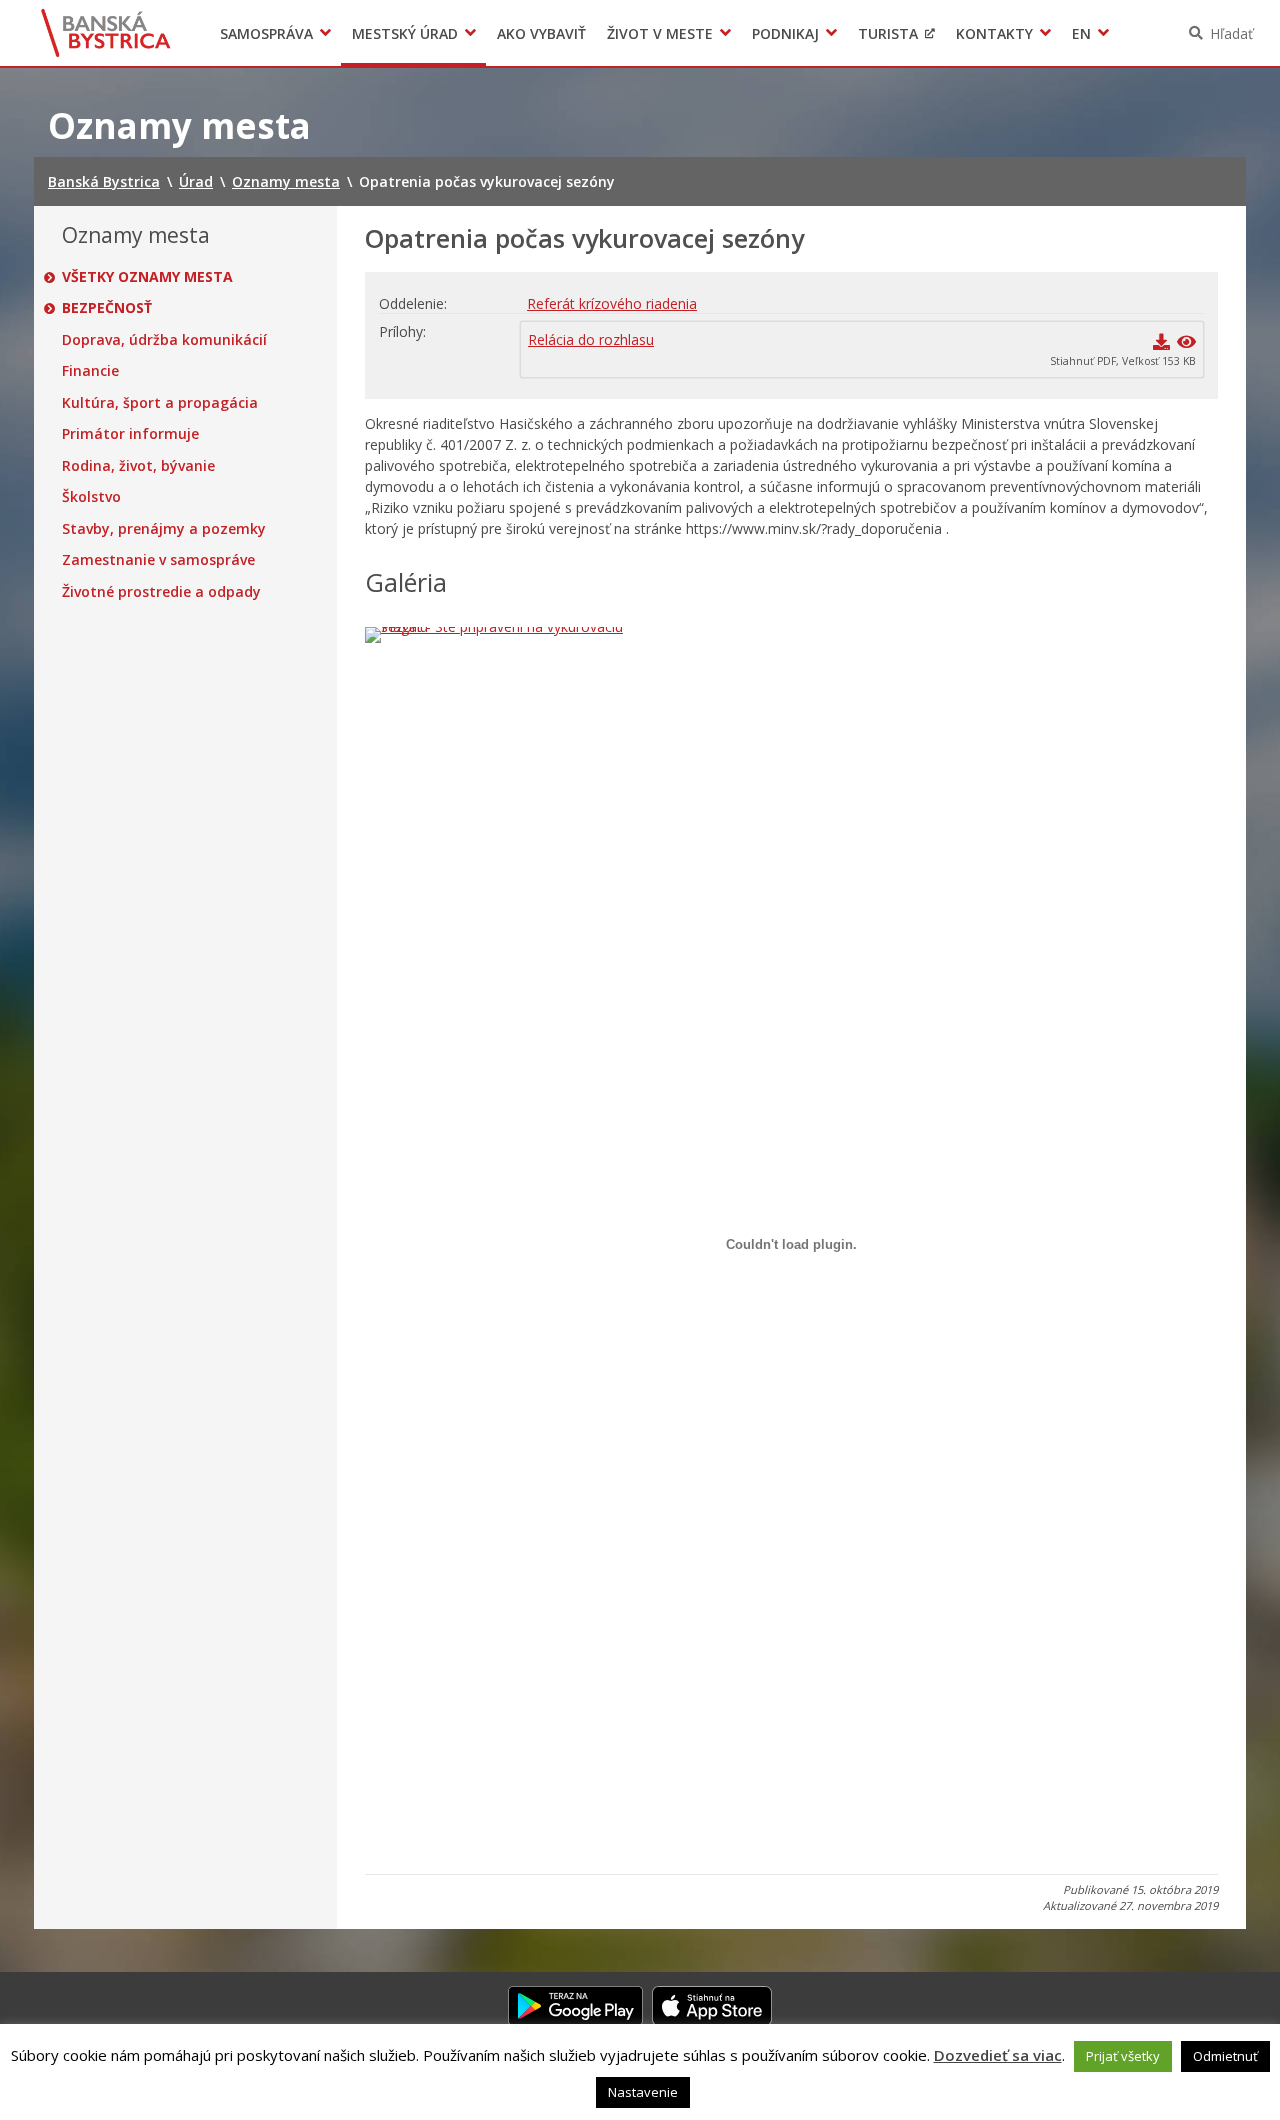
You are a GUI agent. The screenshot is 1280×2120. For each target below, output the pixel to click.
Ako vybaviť (541, 33)
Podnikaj (785, 33)
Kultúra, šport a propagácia (160, 403)
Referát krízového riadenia (612, 303)
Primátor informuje (130, 434)
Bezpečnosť (107, 308)
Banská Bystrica (106, 33)
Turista (888, 33)
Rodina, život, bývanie (138, 466)
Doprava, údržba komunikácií (164, 340)
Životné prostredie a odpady (161, 592)
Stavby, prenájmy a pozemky (164, 529)
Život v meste (660, 33)
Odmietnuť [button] (1225, 2056)
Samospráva (266, 33)
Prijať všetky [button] (1123, 2056)
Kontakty (994, 33)
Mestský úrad (405, 33)
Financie (90, 371)
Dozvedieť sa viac (998, 2055)
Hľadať (1231, 33)
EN (1081, 33)
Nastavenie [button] (643, 2092)
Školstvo (91, 497)
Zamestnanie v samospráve (158, 560)
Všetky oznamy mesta (147, 277)
